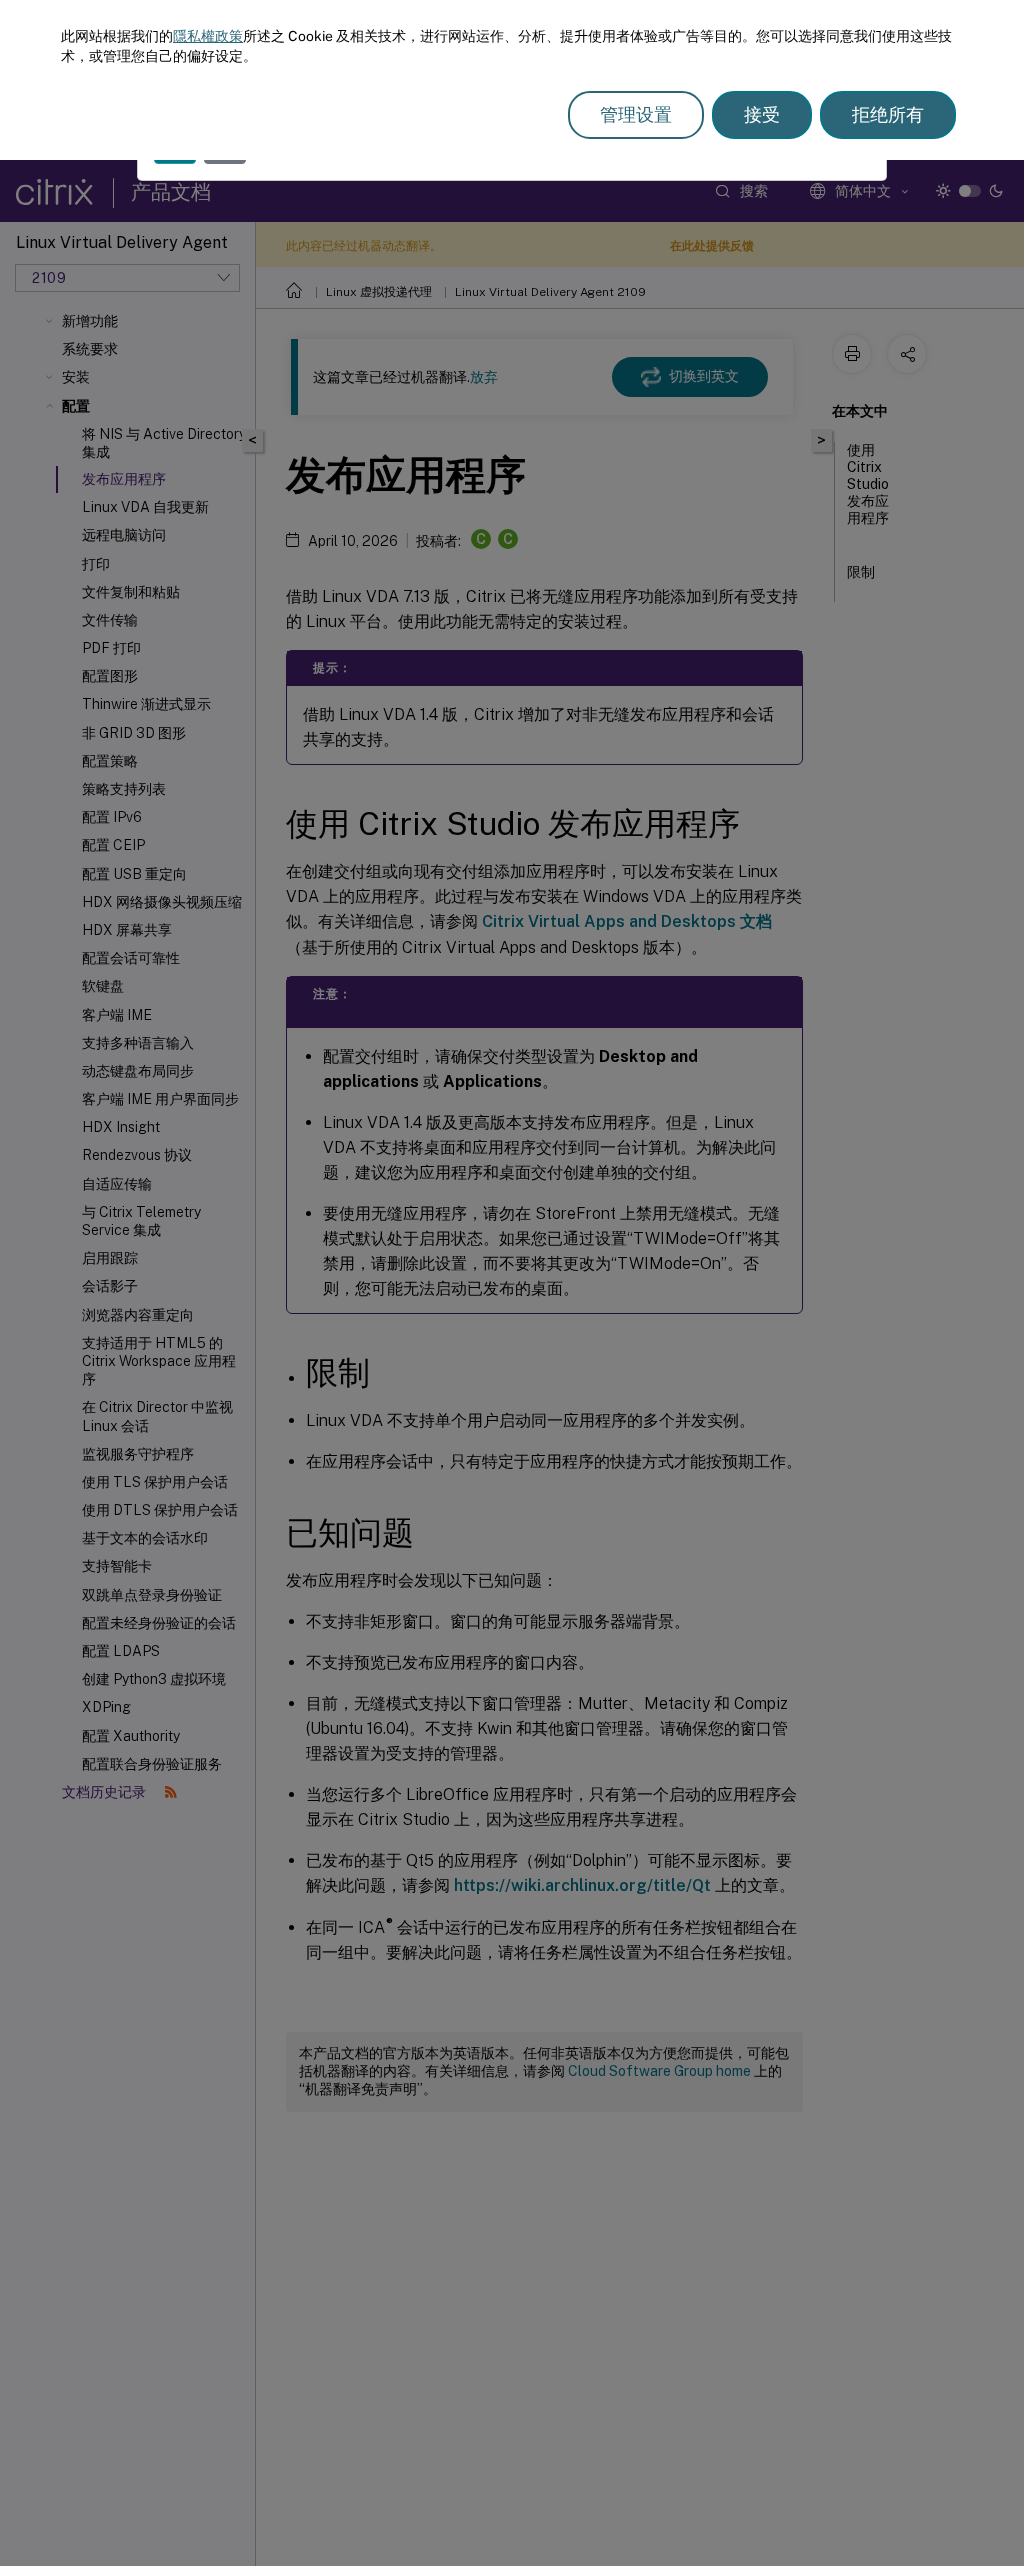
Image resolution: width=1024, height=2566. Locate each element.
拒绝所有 (888, 114)
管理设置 (636, 114)
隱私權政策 (208, 36)
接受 (762, 114)
